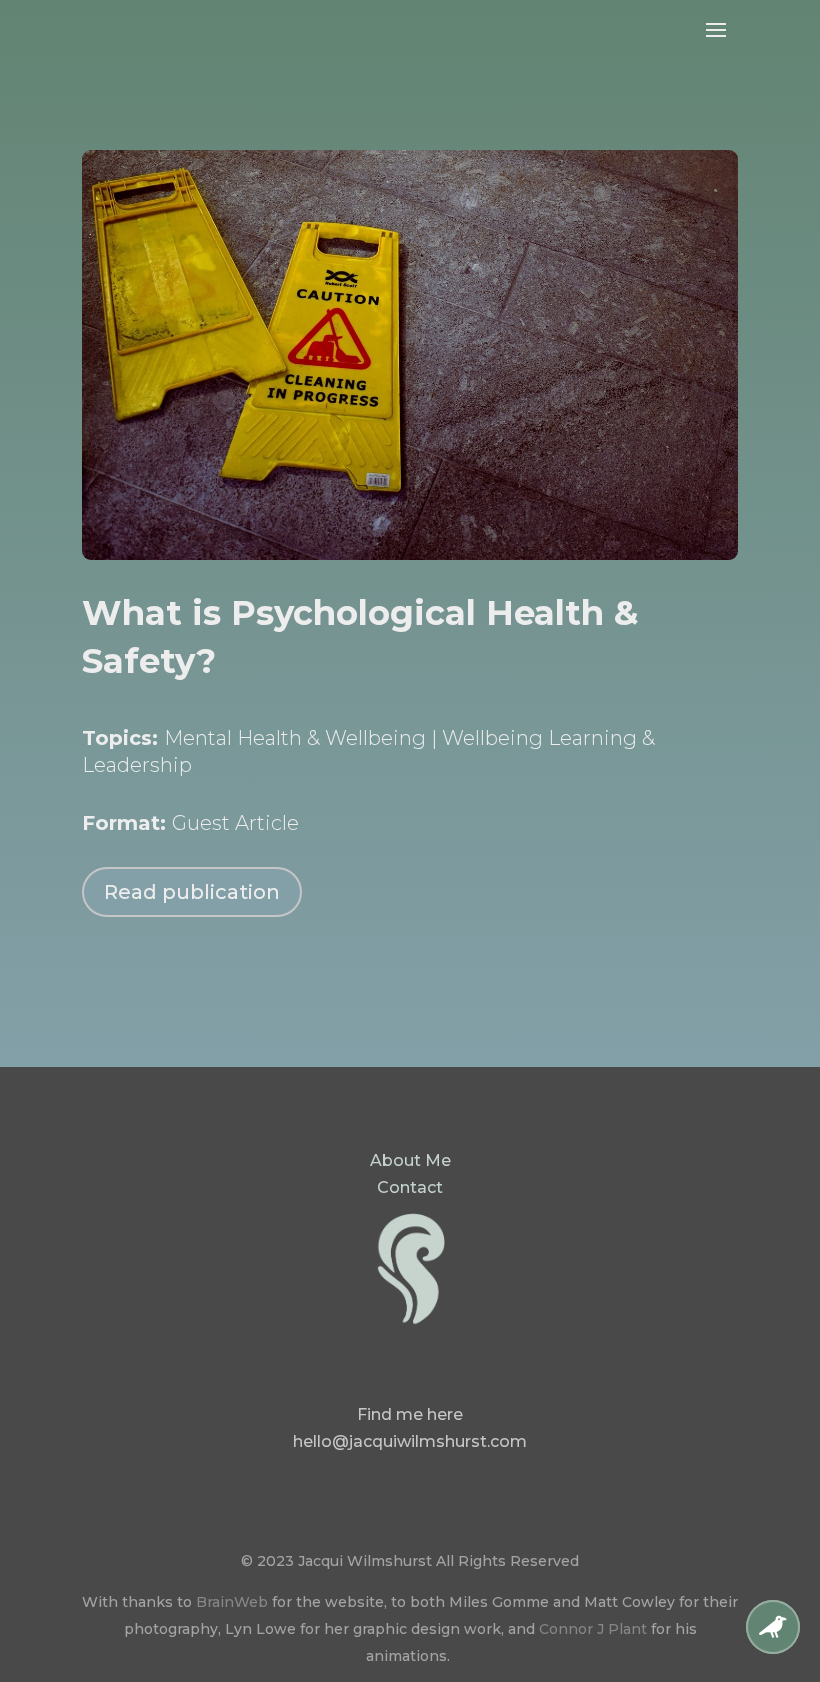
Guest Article (235, 823)
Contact (410, 1187)
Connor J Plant (593, 1629)
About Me (410, 1160)
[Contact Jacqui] (773, 1648)
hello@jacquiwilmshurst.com (410, 1441)
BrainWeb (232, 1602)
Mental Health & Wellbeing (295, 738)
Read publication (192, 892)
